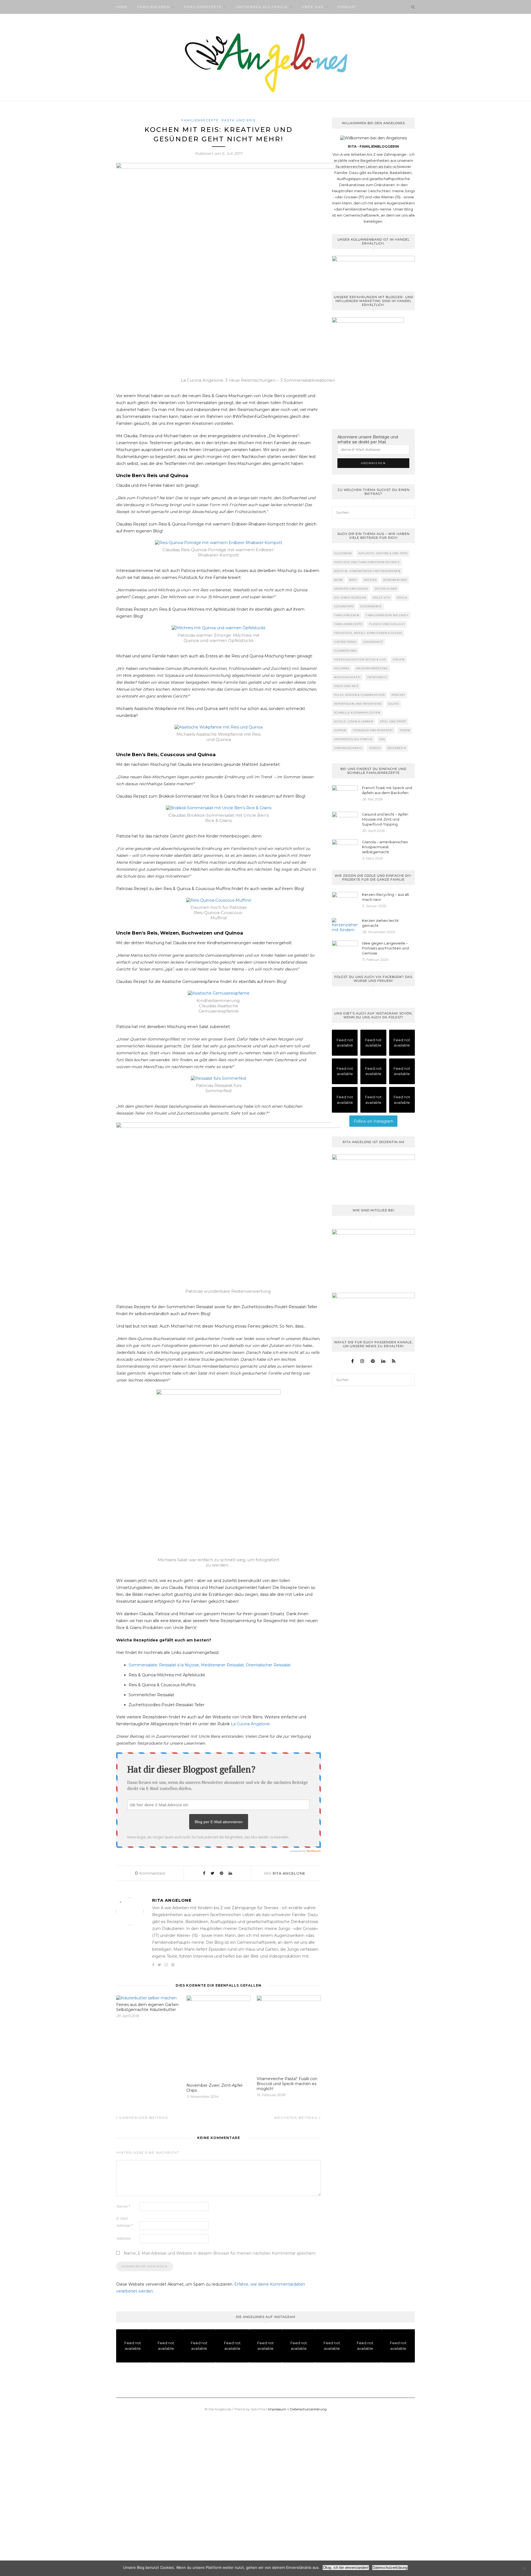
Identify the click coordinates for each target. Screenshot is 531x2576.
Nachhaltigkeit (347, 677)
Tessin (405, 730)
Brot (353, 580)
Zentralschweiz (348, 748)
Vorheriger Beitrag (143, 2118)
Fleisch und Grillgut (387, 624)
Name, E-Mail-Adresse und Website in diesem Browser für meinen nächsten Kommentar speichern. (220, 2253)
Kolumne (342, 668)
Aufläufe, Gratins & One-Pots (383, 553)
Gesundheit (373, 642)
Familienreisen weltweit (387, 615)
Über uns (313, 7)
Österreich (397, 748)
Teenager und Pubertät (373, 730)
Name (123, 2206)
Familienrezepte (203, 7)
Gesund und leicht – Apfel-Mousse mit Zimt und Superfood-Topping (385, 819)
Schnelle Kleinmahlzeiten (357, 713)
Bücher (370, 580)
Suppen (340, 730)
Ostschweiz (377, 677)
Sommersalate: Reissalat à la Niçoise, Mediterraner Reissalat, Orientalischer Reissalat (210, 1665)
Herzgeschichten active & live (360, 659)
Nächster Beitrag (297, 2118)
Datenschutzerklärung (308, 2409)
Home (122, 7)
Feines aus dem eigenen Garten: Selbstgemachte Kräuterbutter (148, 2007)
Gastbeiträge (345, 642)
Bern (338, 580)
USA (382, 739)
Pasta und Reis (239, 120)
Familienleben (154, 7)
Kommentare (150, 1873)
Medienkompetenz (372, 668)
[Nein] (524, 2568)
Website (123, 2238)
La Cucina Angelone (250, 1724)
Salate (394, 704)
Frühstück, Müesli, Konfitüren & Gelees (368, 633)
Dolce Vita (382, 598)
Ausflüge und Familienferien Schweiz (367, 562)
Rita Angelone (289, 1873)
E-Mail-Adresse (124, 2222)
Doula (402, 598)
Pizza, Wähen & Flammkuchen (360, 695)
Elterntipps (344, 606)
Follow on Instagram (373, 1121)
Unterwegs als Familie (262, 7)
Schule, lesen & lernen (354, 721)
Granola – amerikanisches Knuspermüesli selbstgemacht (385, 847)
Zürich (375, 748)
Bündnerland (395, 580)
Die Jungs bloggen (350, 598)
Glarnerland (345, 651)
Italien (399, 659)
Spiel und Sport (393, 721)
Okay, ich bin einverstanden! (346, 2568)
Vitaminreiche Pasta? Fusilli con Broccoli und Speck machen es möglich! (287, 2084)
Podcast (347, 7)
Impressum (277, 2409)
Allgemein (343, 553)
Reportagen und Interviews (358, 704)
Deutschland (386, 589)
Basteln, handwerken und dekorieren (367, 571)
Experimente (371, 606)
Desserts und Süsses (351, 589)
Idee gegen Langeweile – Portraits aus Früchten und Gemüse (385, 948)
